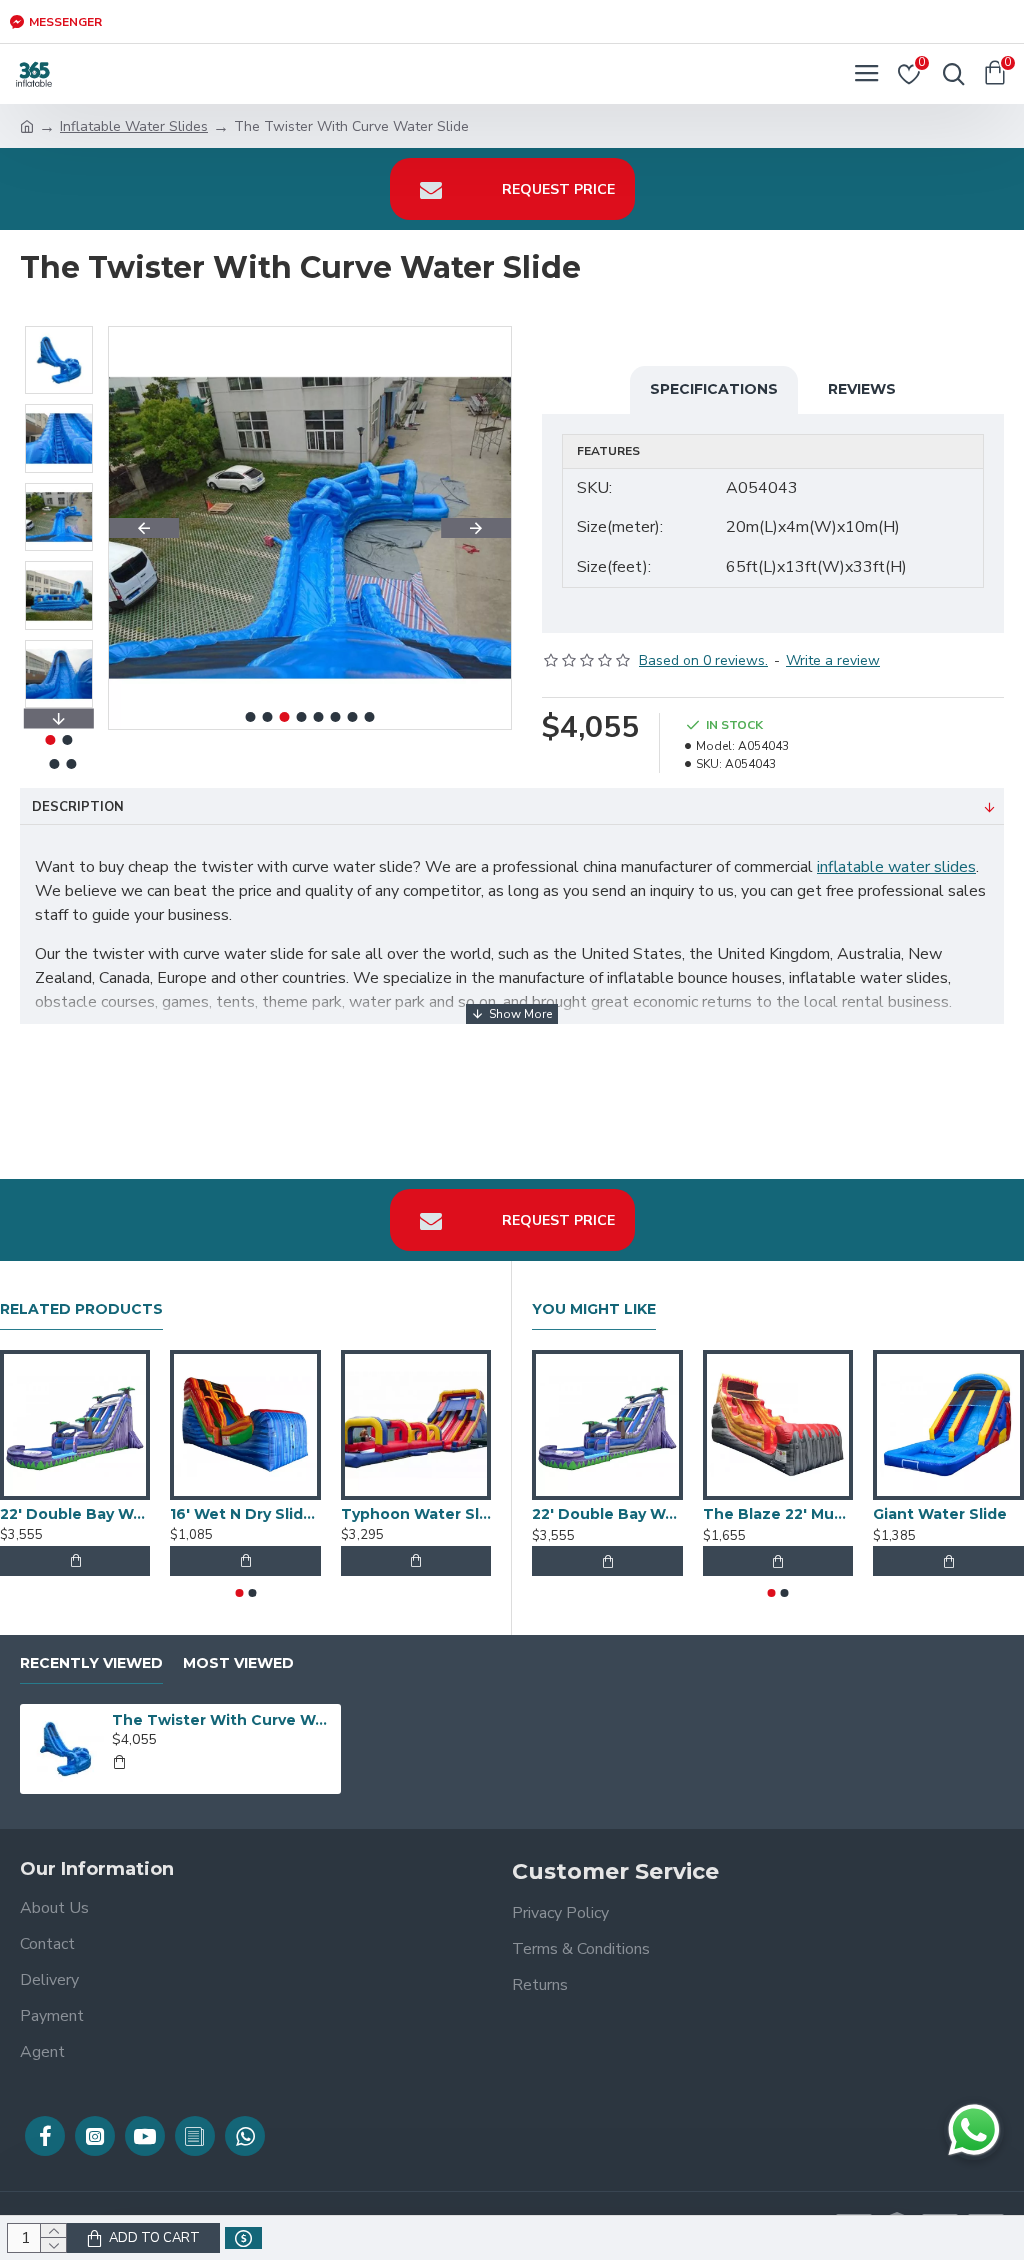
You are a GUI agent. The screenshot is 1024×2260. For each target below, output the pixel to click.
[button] (144, 528)
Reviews (862, 389)
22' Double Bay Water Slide (75, 1514)
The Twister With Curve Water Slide (223, 1720)
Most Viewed (238, 1663)
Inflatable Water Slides (134, 126)
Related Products (81, 1309)
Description (78, 807)
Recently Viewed (91, 1663)
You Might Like (594, 1309)
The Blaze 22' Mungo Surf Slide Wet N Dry (778, 1514)
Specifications (714, 389)
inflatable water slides (896, 867)
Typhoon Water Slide (416, 1514)
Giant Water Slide (940, 1514)
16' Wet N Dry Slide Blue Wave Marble (245, 1514)
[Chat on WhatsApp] (974, 2130)
